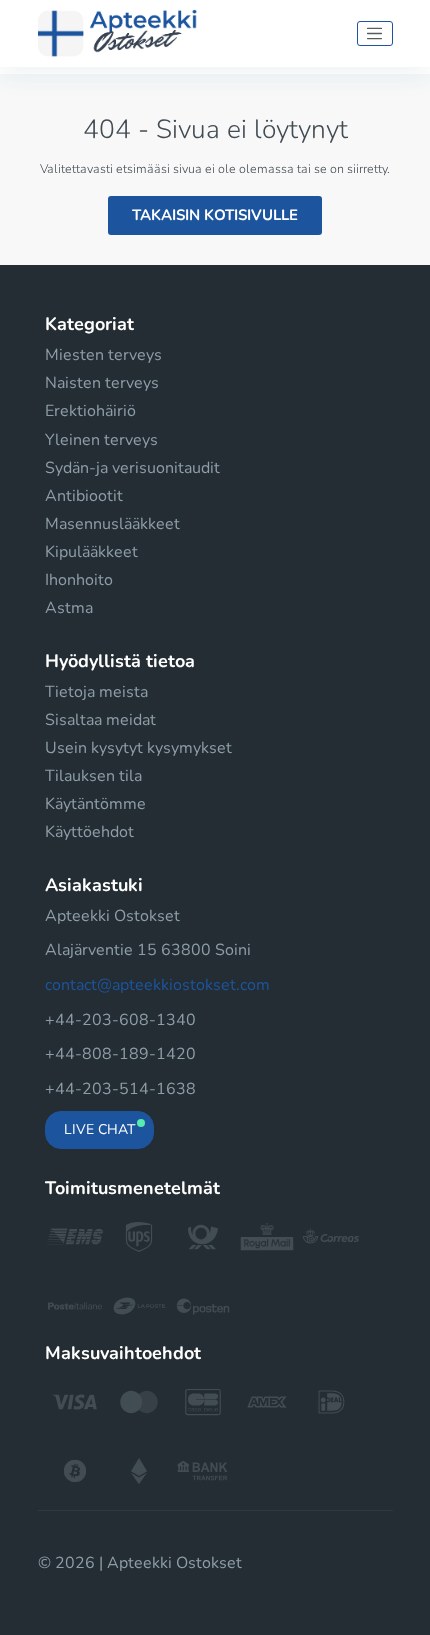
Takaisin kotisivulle (215, 215)
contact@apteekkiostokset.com (157, 985)
